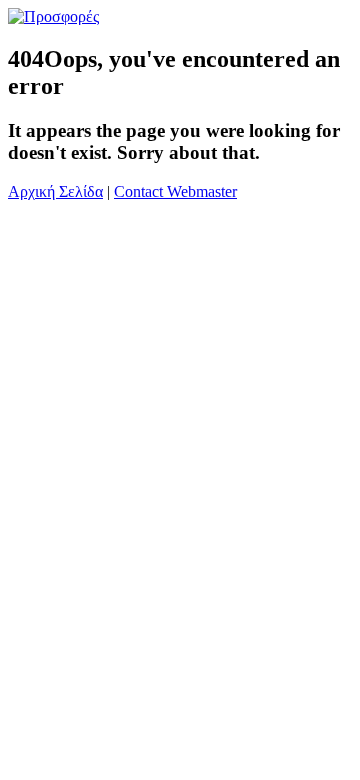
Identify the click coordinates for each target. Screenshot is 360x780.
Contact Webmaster (175, 191)
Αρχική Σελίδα (55, 191)
